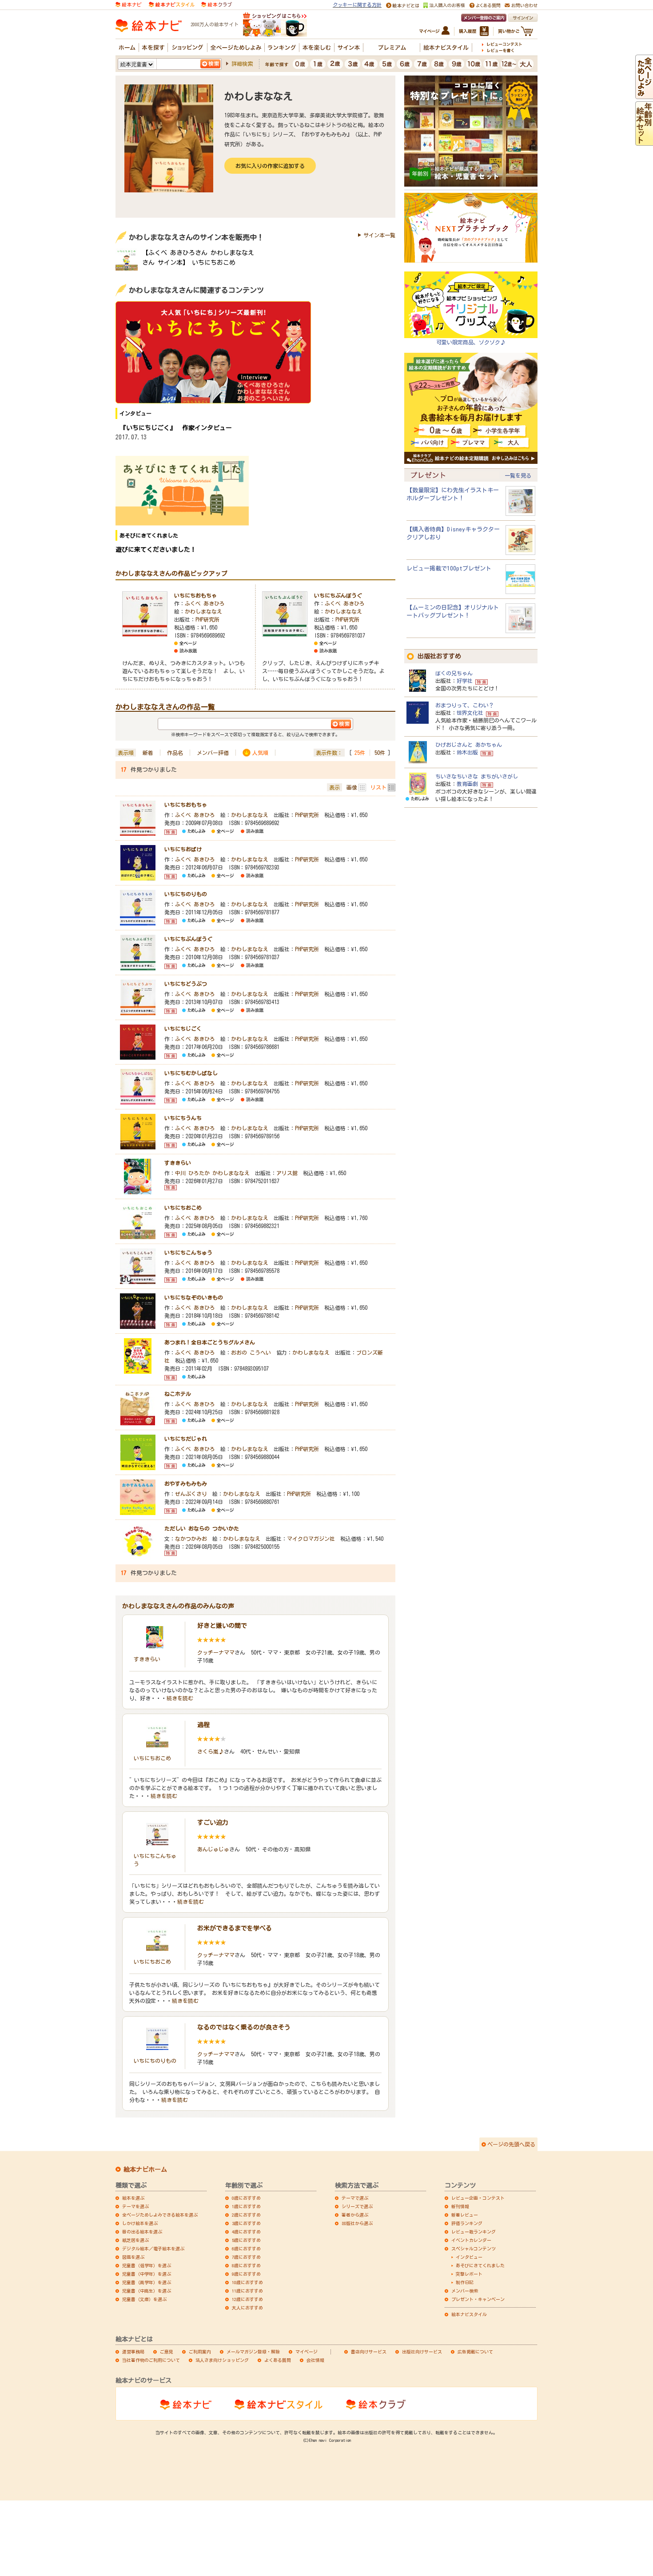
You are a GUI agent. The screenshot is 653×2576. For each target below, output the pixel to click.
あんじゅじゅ (213, 1849)
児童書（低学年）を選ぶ (147, 2265)
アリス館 (287, 1173)
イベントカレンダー (471, 2240)
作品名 (175, 753)
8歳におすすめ (246, 2265)
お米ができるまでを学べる (235, 1928)
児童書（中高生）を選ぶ (147, 2291)
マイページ (307, 2352)
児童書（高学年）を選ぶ (147, 2282)
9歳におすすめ (246, 2274)
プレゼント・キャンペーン (478, 2299)
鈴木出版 (467, 752)
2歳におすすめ (246, 2215)
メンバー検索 (465, 2291)
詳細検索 (242, 64)
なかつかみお (191, 1539)
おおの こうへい (251, 1352)
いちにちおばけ (183, 849)
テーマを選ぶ (135, 2206)
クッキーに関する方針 (357, 5)
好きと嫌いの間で (222, 1626)
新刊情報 (460, 2206)
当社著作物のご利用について (151, 2360)
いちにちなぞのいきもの (194, 1297)
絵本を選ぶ (133, 2198)
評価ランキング (467, 2223)
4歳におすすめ (246, 2232)
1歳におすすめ (246, 2206)
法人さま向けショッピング (222, 2360)
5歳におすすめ (246, 2240)
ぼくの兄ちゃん (454, 673)
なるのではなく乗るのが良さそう (244, 2027)
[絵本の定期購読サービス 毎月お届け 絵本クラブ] (217, 4)
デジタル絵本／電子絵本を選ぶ (153, 2249)
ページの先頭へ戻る (511, 2144)
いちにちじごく (183, 1029)
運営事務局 (133, 2352)
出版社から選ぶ (357, 2223)
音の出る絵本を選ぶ (142, 2232)
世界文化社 (470, 713)
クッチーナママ (216, 1652)
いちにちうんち (183, 1118)
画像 (352, 787)
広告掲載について (475, 2352)
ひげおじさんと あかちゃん (469, 745)
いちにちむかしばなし (191, 1073)
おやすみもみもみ (186, 1483)
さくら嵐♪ (211, 1751)
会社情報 (315, 2360)
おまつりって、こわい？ (465, 705)
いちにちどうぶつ (186, 984)
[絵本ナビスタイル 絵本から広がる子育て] (171, 4)
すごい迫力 (213, 1822)
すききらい (178, 1163)
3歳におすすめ (246, 2223)
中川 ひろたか (192, 1173)
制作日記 (465, 2282)
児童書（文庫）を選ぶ (144, 2299)
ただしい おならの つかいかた (202, 1528)
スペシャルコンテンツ (474, 2249)
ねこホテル (178, 1394)
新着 (148, 753)
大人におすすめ (247, 2308)
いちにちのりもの (186, 894)
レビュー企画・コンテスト (478, 2198)
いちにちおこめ (183, 1208)
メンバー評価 (213, 753)
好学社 (465, 681)
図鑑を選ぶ (133, 2257)
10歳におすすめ (247, 2282)
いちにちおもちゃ (195, 595)
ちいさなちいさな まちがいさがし (477, 776)
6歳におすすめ (246, 2249)
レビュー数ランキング (474, 2232)
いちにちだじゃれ (186, 1439)
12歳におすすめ (247, 2299)
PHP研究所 (207, 619)
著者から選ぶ (355, 2215)
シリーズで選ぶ (357, 2206)
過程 (203, 1725)
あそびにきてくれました (480, 2265)
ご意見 (167, 2352)
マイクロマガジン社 (311, 1539)
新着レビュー (465, 2215)
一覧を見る (518, 475)
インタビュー (469, 2257)
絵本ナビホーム (145, 2169)
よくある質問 (278, 2360)
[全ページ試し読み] (644, 95)
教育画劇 (467, 784)
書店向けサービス (369, 2352)
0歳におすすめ (246, 2198)
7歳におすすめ (246, 2257)
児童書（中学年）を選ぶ (147, 2274)
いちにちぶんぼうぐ (338, 595)
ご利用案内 (200, 2352)
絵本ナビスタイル (469, 2314)
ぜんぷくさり (191, 1494)
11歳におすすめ (247, 2291)
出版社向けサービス (422, 2352)
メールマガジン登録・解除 (253, 2352)
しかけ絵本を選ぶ (140, 2223)
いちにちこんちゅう (188, 1252)
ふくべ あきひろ (205, 603)
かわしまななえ (203, 611)
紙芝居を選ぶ (135, 2240)
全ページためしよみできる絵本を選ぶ (160, 2215)
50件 (380, 753)
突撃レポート (469, 2274)
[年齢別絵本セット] (644, 141)
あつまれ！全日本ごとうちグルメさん (210, 1342)
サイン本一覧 (379, 235)
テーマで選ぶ (355, 2198)
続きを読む (180, 1698)
